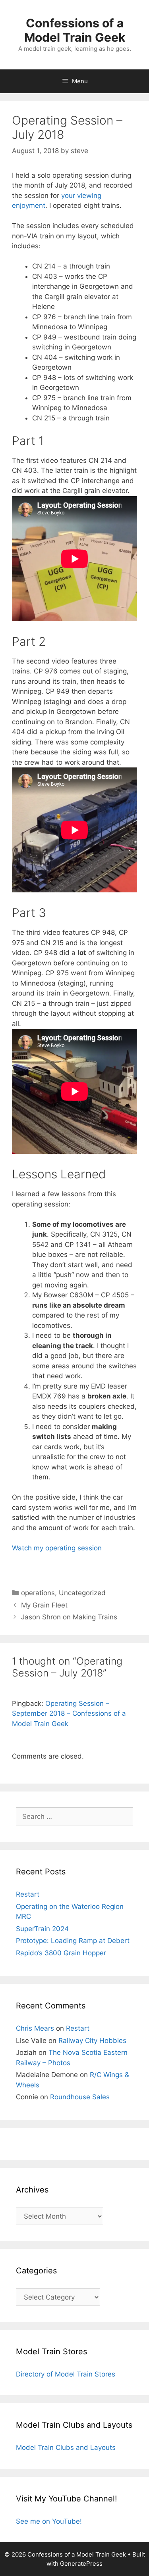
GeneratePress (81, 2564)
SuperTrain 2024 (42, 1929)
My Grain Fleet (44, 1605)
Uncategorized (82, 1593)
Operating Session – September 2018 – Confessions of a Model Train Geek (69, 1714)
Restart (28, 1894)
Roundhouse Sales (80, 2097)
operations (38, 1593)
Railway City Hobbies (92, 2041)
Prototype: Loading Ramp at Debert (73, 1941)
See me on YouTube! (49, 2521)
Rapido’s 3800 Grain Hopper (61, 1953)
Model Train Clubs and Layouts (66, 2447)
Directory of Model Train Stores (66, 2374)
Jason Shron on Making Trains (69, 1617)
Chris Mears (35, 2028)
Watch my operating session (57, 1548)
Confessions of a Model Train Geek (75, 30)
